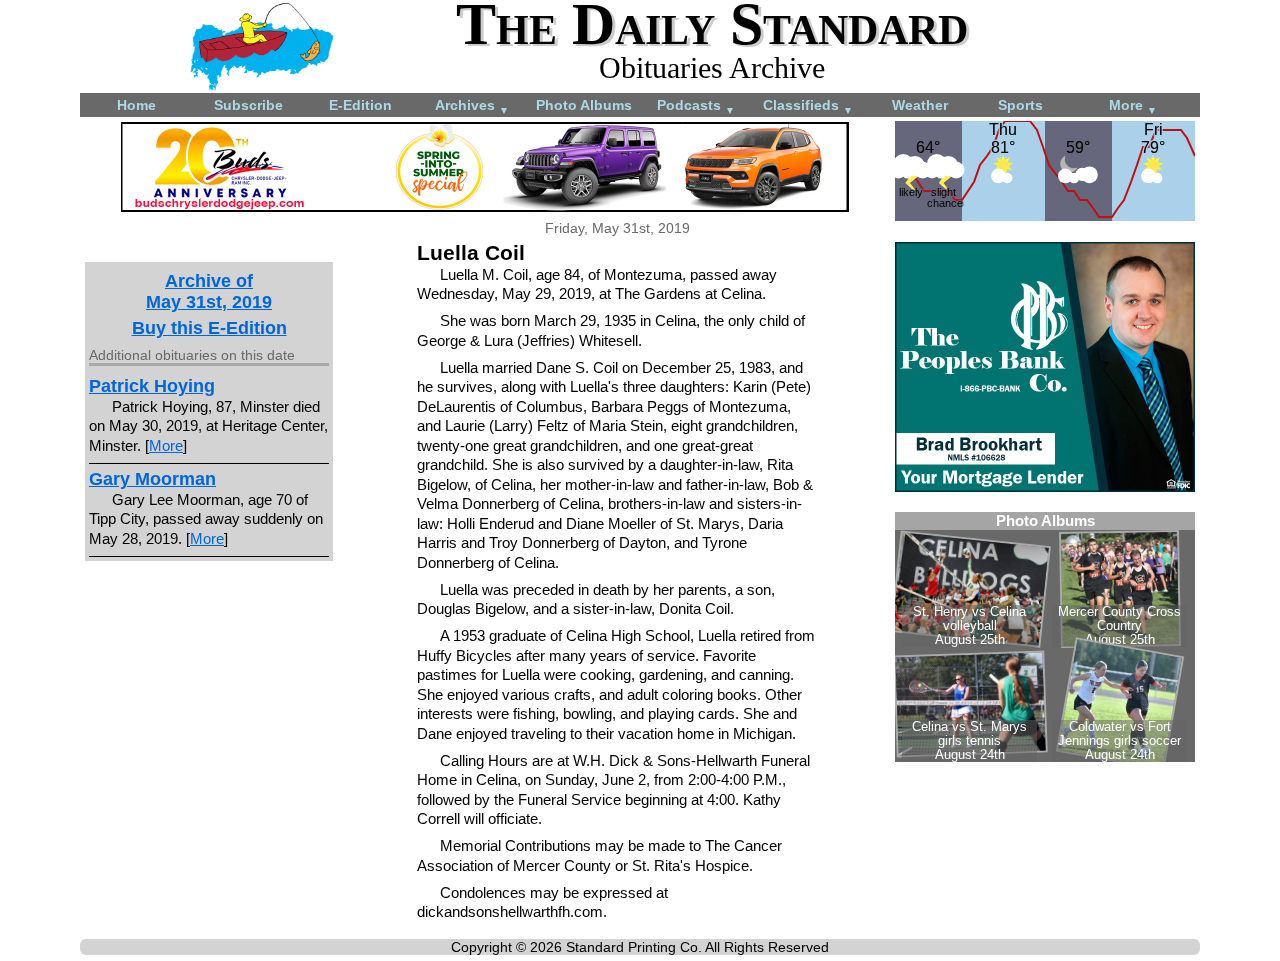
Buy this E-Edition (209, 328)
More (1133, 106)
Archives (472, 106)
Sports (1020, 105)
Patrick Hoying (152, 386)
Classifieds (808, 106)
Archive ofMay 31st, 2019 (209, 291)
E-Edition (360, 105)
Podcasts (696, 106)
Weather (920, 105)
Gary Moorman (152, 479)
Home (136, 105)
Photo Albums (584, 105)
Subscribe (248, 105)
